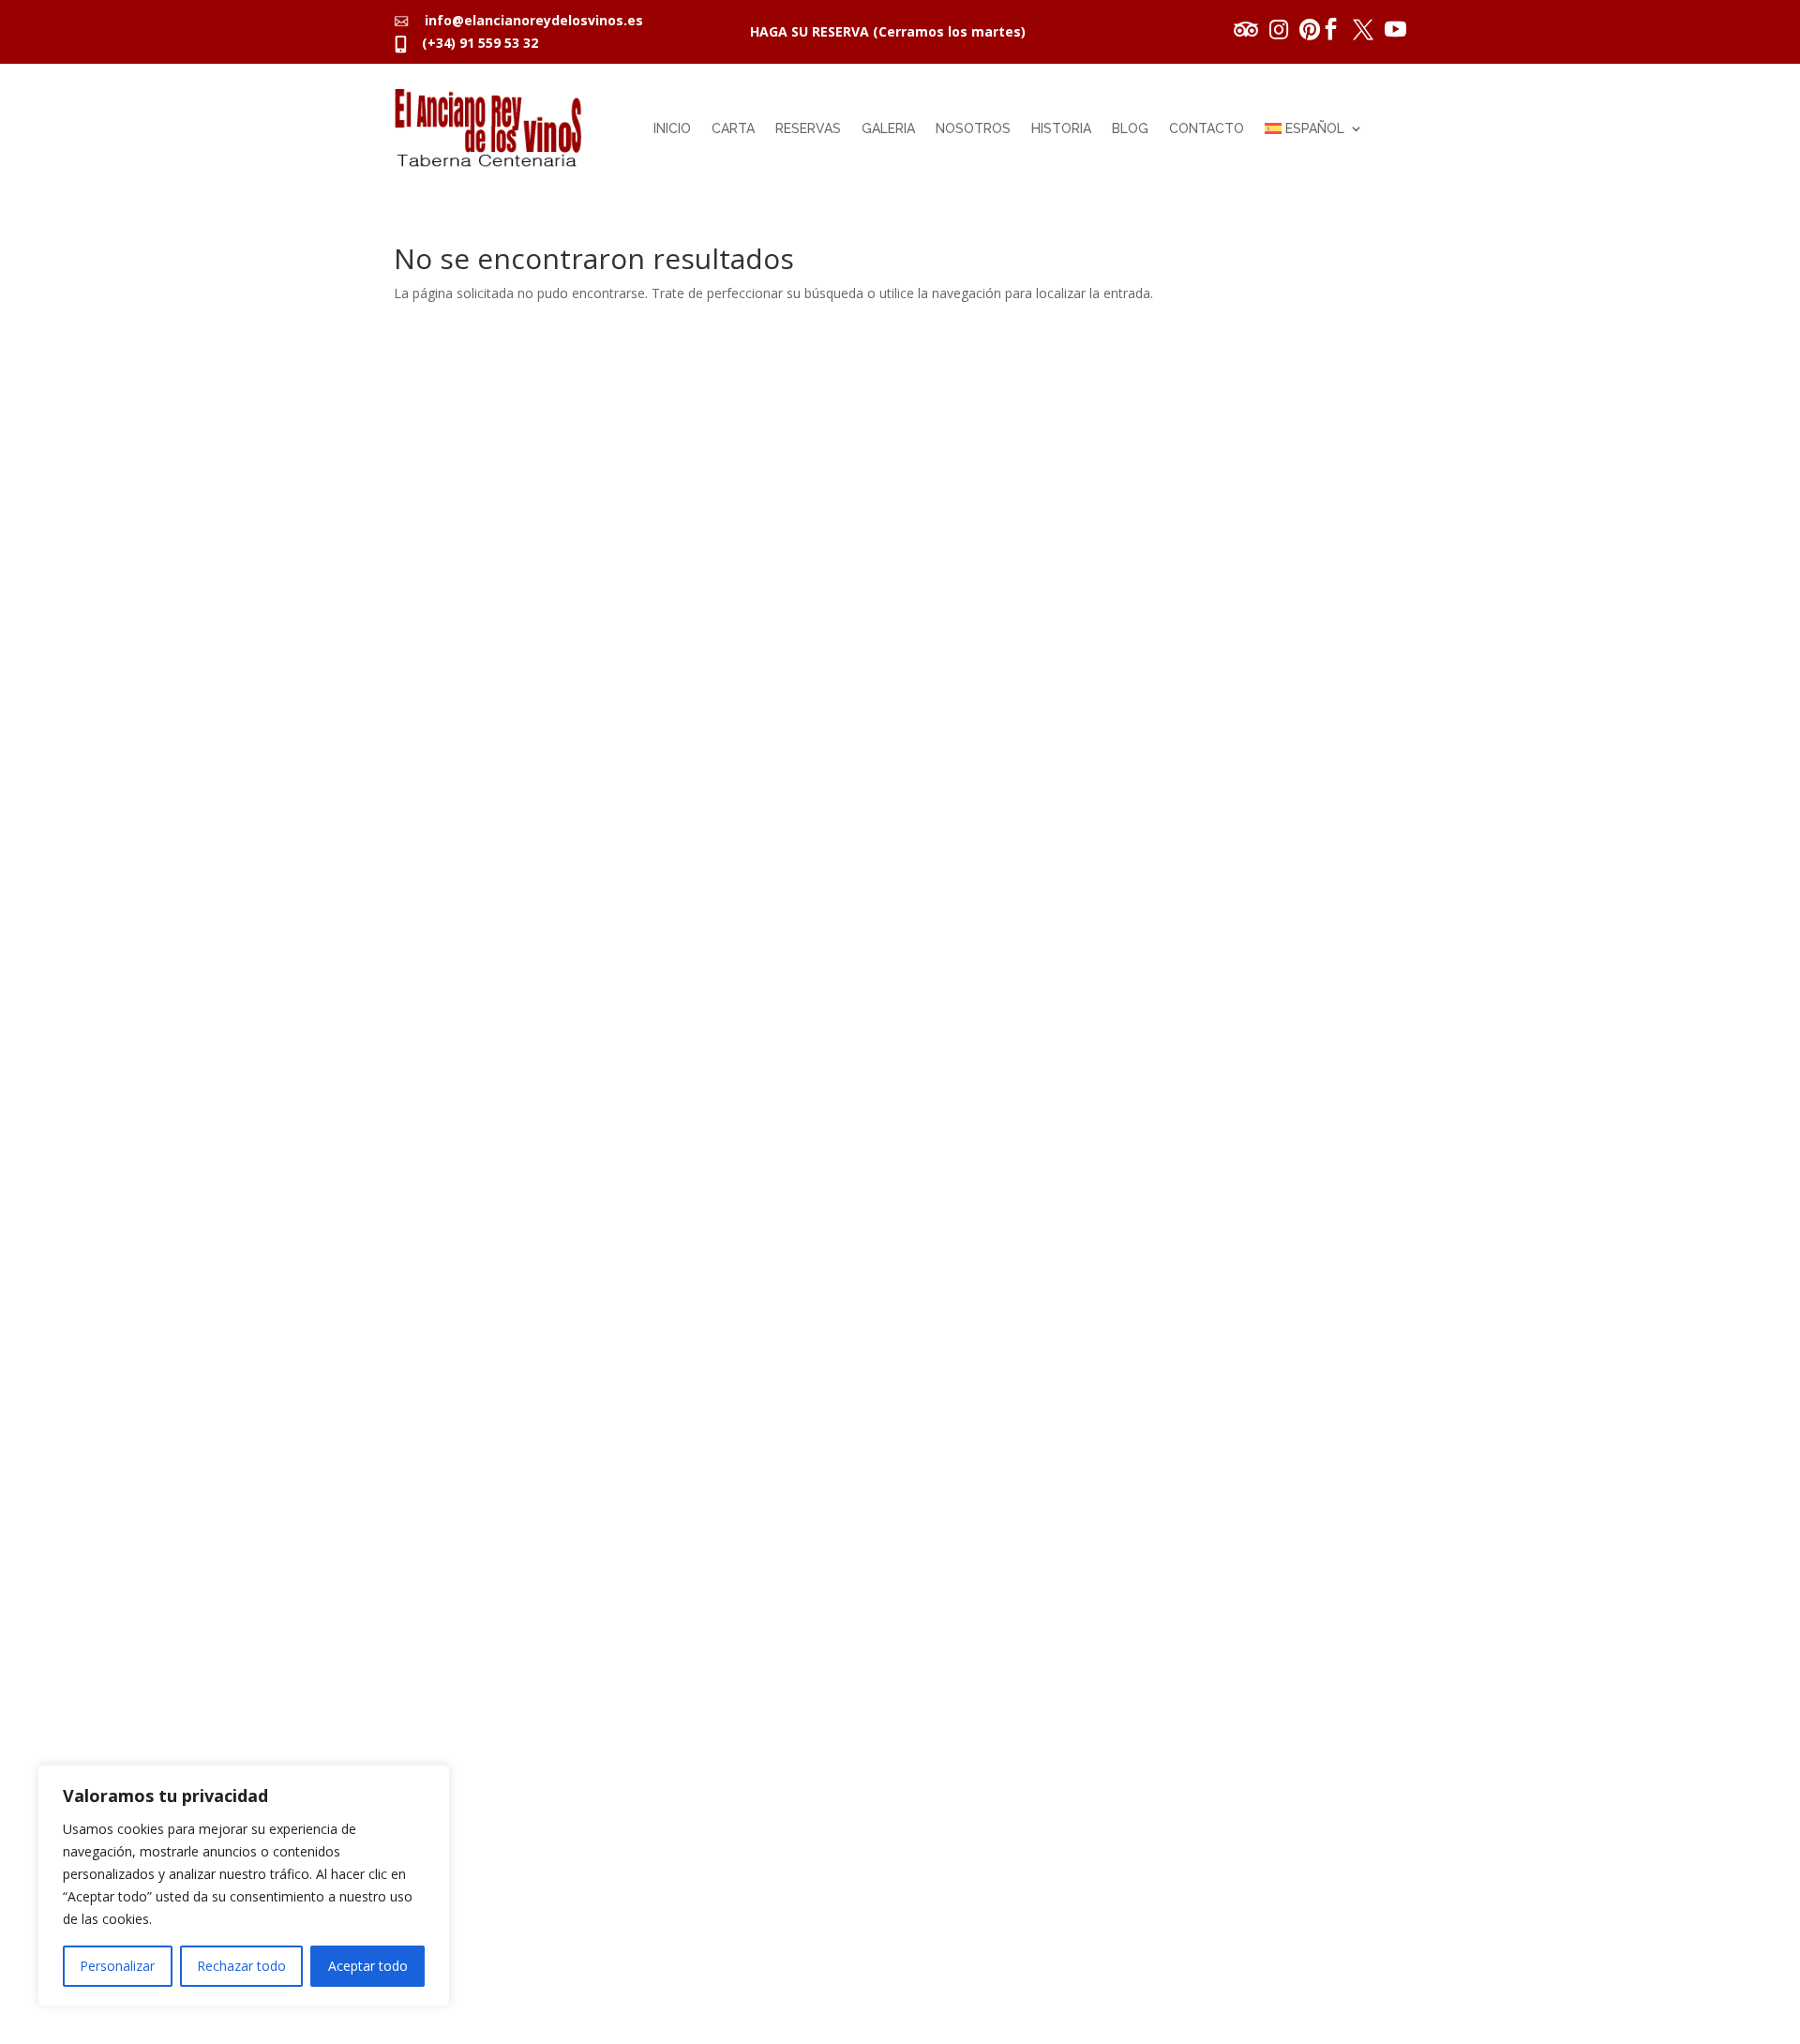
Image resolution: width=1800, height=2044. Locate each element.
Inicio (672, 128)
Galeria (888, 128)
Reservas (808, 128)
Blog (1130, 128)
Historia (1061, 128)
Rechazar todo (241, 1966)
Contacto (1207, 128)
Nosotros (973, 128)
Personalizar (117, 1966)
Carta (733, 128)
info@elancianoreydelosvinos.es (528, 20)
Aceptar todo (368, 1966)
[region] (244, 1886)
